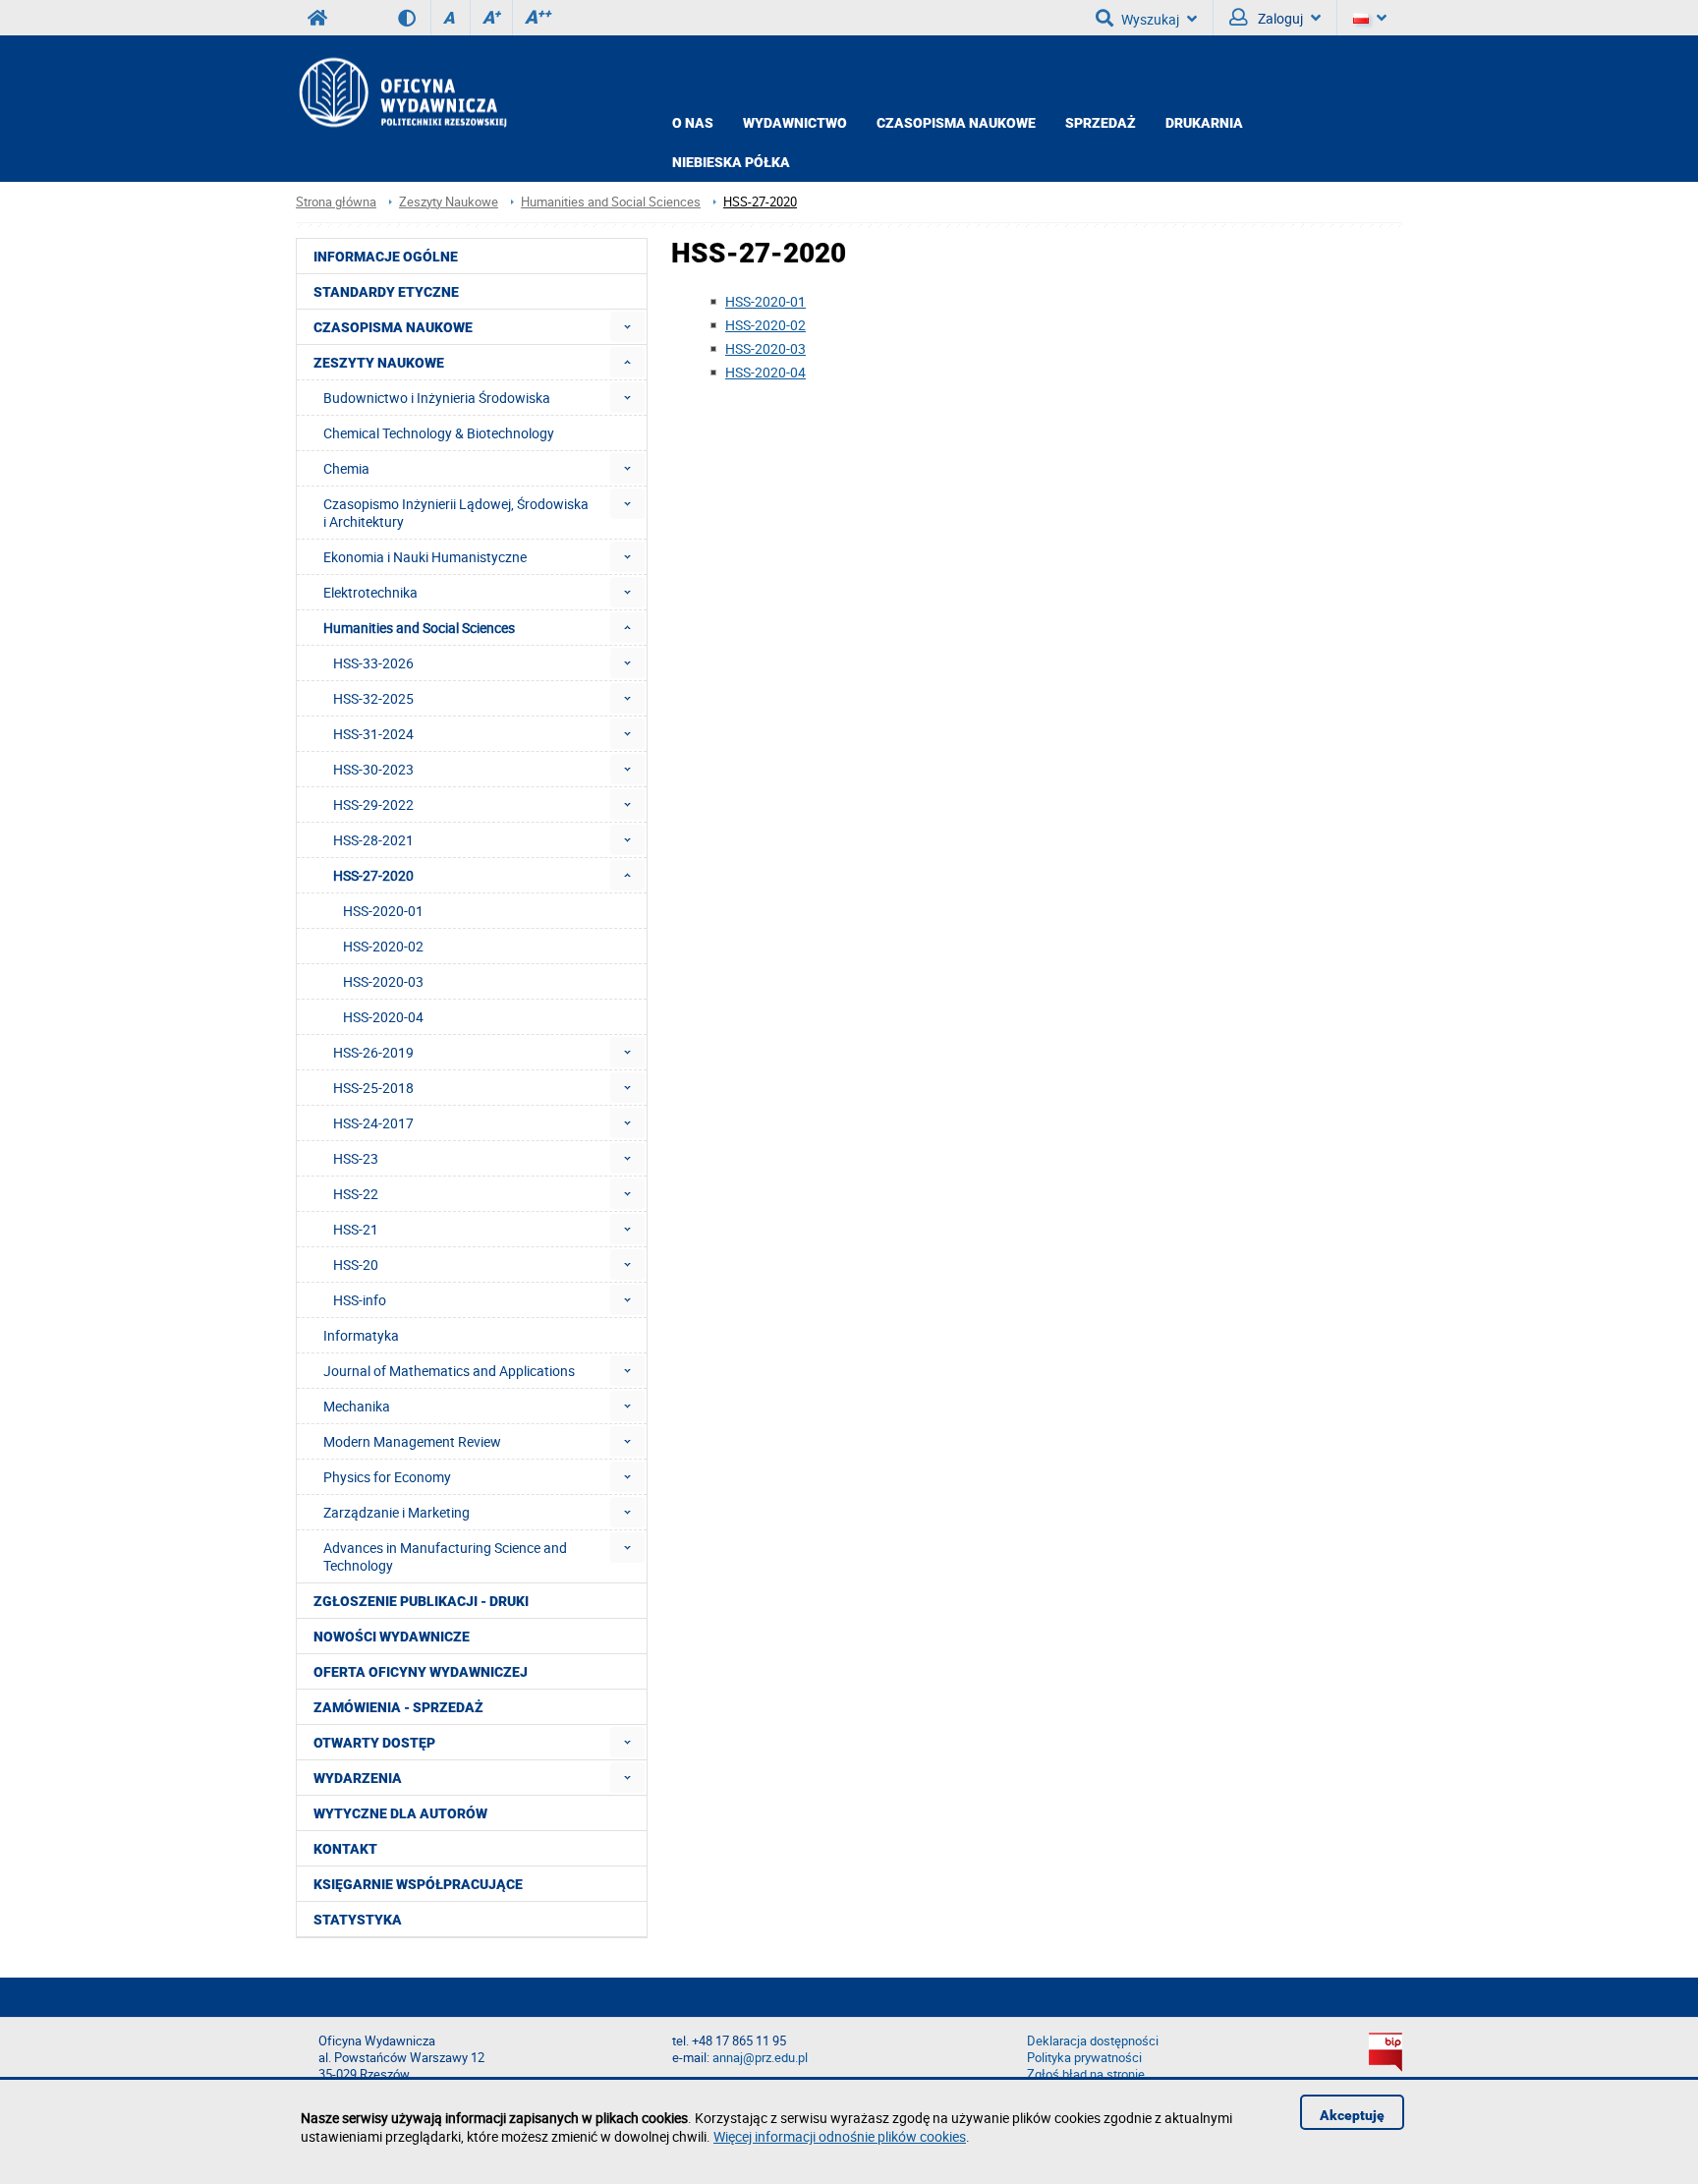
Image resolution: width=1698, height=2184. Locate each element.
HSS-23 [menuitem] (356, 1158)
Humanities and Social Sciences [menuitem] (419, 628)
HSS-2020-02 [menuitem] (383, 946)
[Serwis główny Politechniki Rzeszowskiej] (317, 18)
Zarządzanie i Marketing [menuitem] (396, 1512)
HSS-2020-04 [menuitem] (383, 1017)
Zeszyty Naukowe (449, 202)
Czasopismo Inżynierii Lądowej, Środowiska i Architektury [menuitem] (456, 513)
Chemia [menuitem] (346, 468)
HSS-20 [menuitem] (356, 1264)
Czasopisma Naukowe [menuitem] (393, 327)
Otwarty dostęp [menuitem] (374, 1743)
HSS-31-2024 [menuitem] (373, 734)
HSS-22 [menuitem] (356, 1194)
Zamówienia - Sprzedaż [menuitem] (398, 1707)
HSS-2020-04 (765, 372)
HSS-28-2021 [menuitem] (373, 840)
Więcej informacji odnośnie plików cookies (840, 2136)
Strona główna (336, 202)
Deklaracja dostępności (1093, 2041)
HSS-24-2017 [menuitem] (373, 1123)
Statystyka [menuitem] (358, 1920)
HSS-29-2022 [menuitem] (373, 805)
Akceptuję (1352, 2115)
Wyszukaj (1150, 19)
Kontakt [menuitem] (345, 1849)
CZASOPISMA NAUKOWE (956, 123)
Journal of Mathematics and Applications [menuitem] (449, 1371)
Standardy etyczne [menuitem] (386, 292)
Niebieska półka (731, 162)
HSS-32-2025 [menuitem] (373, 698)
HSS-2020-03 (765, 348)
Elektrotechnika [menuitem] (370, 592)
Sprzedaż (1101, 123)
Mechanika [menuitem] (357, 1406)
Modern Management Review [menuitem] (412, 1441)
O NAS (693, 123)
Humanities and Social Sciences (611, 202)
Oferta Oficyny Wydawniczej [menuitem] (421, 1672)
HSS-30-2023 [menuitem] (373, 769)
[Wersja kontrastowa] (414, 18)
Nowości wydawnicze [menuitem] (392, 1637)
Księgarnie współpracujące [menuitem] (418, 1884)
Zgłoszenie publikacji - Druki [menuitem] (421, 1601)
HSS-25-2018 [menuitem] (373, 1088)
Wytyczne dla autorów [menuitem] (400, 1813)
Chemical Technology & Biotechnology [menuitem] (439, 433)
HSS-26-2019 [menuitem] (373, 1052)
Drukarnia (1204, 123)
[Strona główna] (401, 92)
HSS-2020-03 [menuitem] (383, 981)
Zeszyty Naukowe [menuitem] (379, 363)
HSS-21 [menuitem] (356, 1229)
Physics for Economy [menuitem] (387, 1477)
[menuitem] (627, 327)
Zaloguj (1279, 18)
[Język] (1370, 18)
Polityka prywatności (1084, 2058)
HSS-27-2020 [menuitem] (373, 875)
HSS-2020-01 (765, 301)
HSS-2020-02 (765, 325)
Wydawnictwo (795, 123)
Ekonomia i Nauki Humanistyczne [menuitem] (425, 557)
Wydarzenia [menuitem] (358, 1778)
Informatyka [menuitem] (361, 1335)
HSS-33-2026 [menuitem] (373, 663)
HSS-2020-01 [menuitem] (383, 911)
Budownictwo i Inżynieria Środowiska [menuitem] (437, 398)
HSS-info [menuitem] (360, 1300)
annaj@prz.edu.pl (760, 2058)
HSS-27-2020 (760, 202)
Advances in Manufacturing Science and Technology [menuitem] (445, 1556)
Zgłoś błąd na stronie (1086, 2074)
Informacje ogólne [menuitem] (386, 257)
